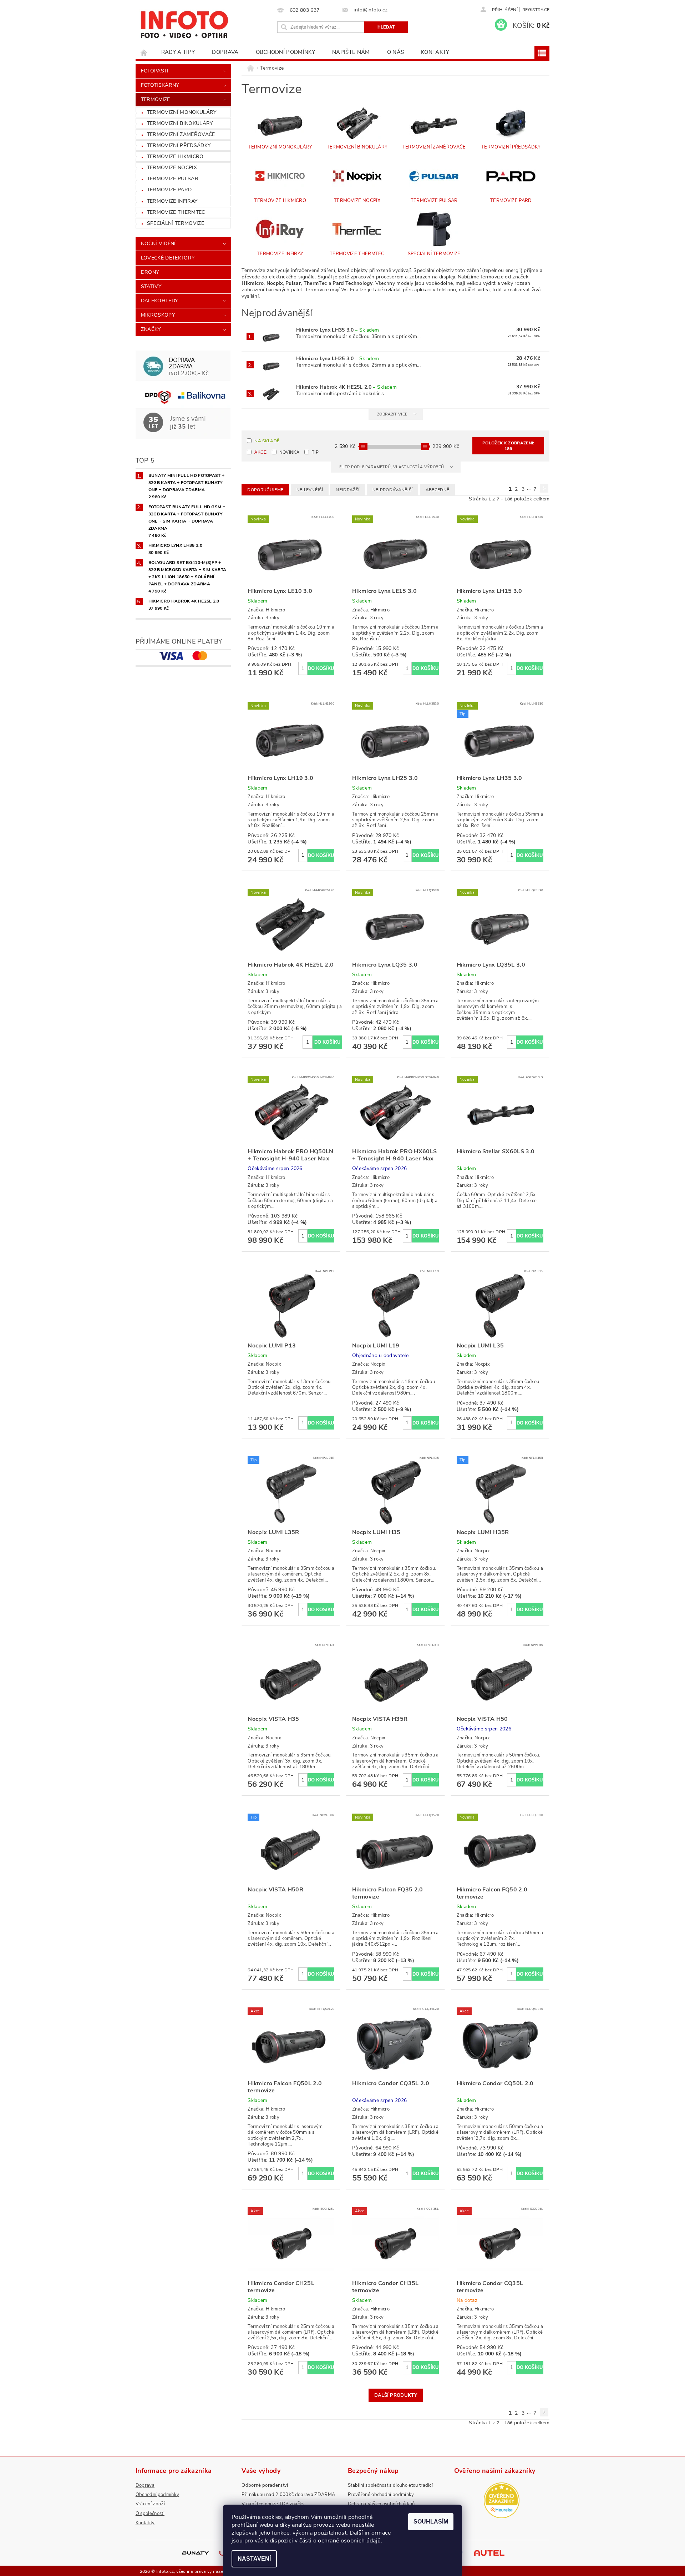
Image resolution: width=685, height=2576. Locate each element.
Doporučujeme (265, 490)
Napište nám (351, 52)
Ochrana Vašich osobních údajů (381, 2504)
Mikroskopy (158, 315)
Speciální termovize (176, 223)
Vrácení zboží (150, 2504)
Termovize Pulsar (173, 179)
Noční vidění (158, 244)
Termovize (156, 99)
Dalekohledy (159, 301)
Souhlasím (431, 2522)
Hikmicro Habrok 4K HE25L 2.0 (346, 387)
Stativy (151, 286)
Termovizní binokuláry (180, 123)
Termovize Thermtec (176, 212)
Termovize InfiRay (172, 201)
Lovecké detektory (168, 258)
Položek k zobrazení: (508, 446)
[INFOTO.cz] (184, 22)
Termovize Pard (169, 190)
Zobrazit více (392, 414)
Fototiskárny (160, 85)
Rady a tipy (178, 52)
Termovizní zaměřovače (181, 134)
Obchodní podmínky (285, 52)
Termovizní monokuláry (182, 112)
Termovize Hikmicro (175, 157)
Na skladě (267, 441)
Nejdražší (347, 490)
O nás (396, 52)
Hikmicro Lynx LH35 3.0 (338, 330)
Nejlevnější (310, 490)
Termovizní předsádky (179, 145)
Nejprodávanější (393, 490)
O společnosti (150, 2514)
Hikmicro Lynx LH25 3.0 (338, 359)
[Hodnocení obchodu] (502, 2500)
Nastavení (254, 2559)
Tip (315, 452)
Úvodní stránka (144, 52)
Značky (151, 329)
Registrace (536, 10)
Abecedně (438, 490)
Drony (150, 272)
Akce (260, 452)
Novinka (289, 452)
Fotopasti (155, 71)
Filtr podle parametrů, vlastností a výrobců (392, 467)
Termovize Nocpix (172, 168)
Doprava (225, 52)
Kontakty (435, 52)
